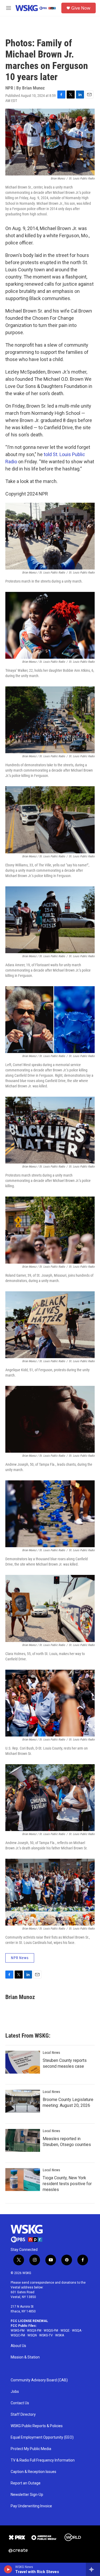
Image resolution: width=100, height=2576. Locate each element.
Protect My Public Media (31, 2449)
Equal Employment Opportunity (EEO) (42, 2437)
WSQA (77, 2331)
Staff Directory (23, 2415)
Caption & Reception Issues (33, 2472)
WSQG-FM (51, 2331)
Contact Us (20, 2403)
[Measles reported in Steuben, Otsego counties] (23, 2140)
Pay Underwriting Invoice (31, 2506)
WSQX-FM (34, 2331)
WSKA (60, 2335)
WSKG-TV (46, 2335)
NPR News (20, 1958)
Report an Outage (26, 2483)
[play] (8, 2569)
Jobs (15, 2392)
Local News (51, 2053)
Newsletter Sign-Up (27, 2495)
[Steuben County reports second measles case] (23, 2062)
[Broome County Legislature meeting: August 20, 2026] (23, 2101)
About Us (18, 2346)
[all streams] (93, 2569)
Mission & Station (25, 2357)
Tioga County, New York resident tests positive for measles (67, 2184)
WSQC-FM (18, 2335)
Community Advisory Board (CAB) (39, 2380)
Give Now (81, 8)
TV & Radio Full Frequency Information (43, 2460)
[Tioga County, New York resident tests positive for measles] (23, 2180)
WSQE (65, 2331)
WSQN (32, 2335)
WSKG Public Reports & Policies (37, 2426)
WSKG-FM (18, 2331)
